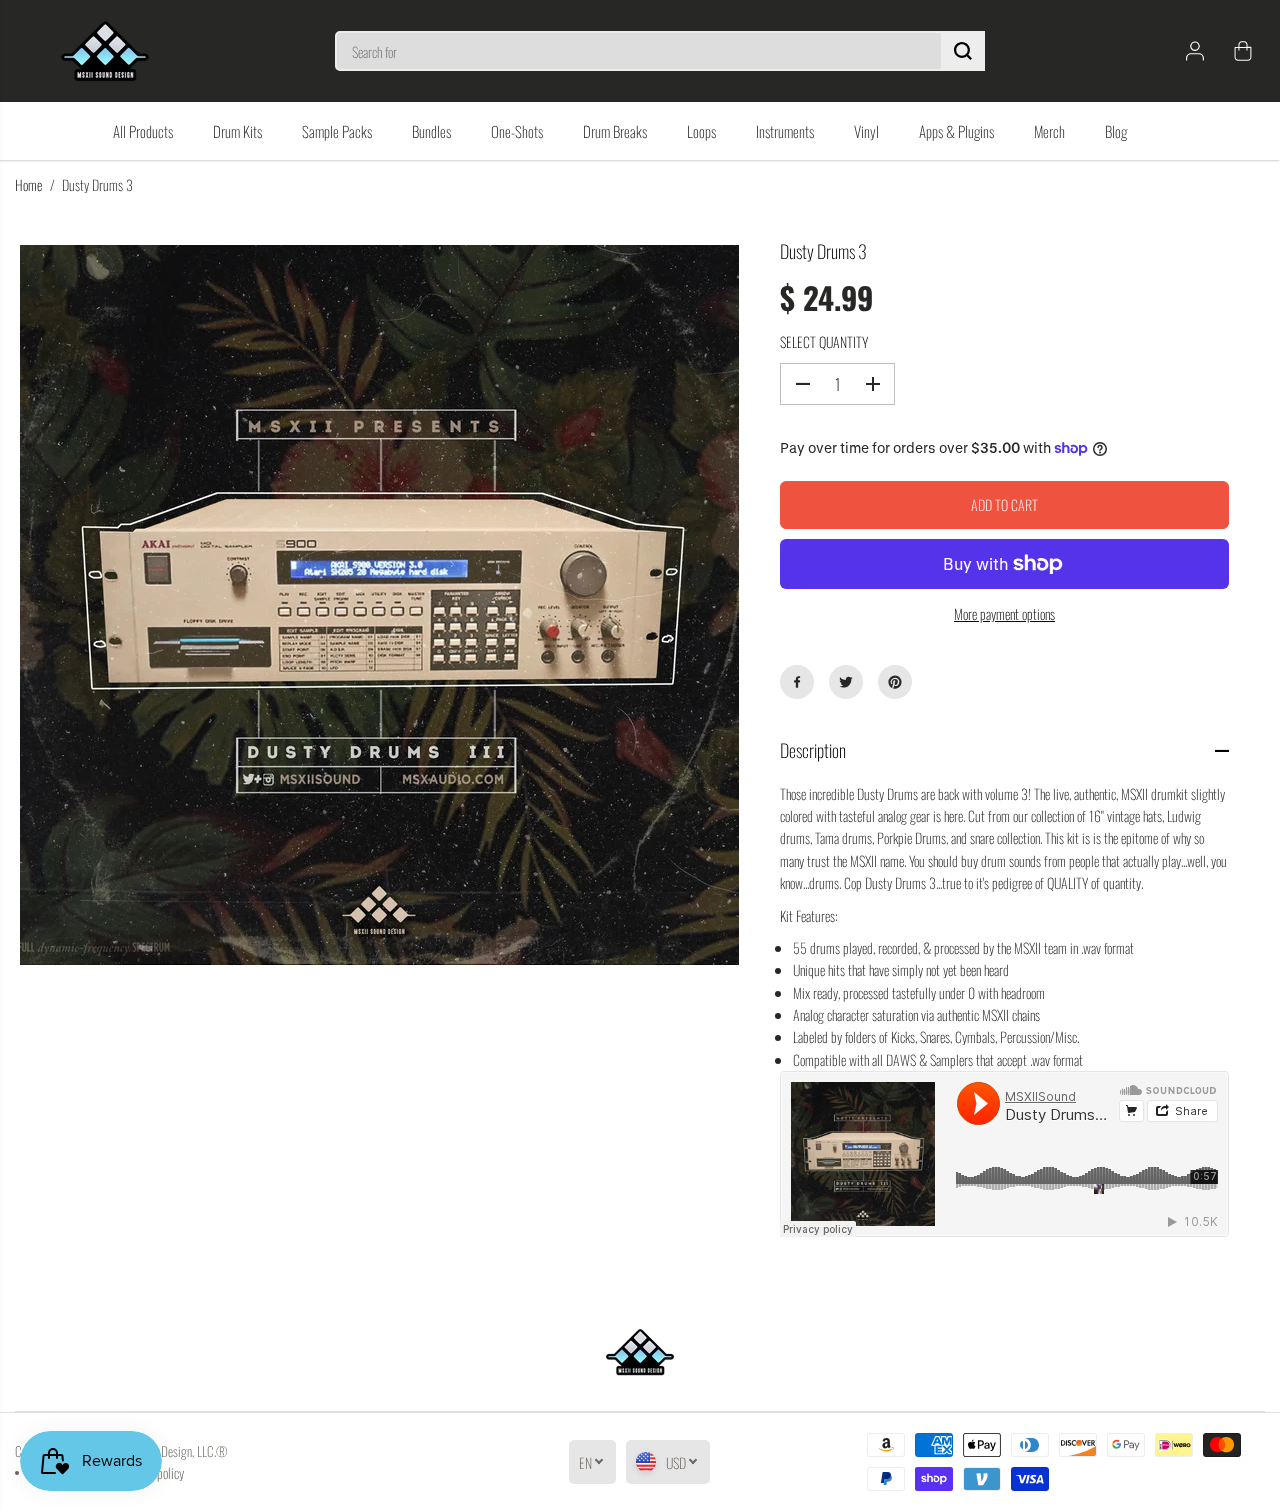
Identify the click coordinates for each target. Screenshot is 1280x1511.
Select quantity (824, 341)
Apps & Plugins (956, 131)
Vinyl (866, 131)
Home (28, 184)
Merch (1049, 131)
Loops (701, 131)
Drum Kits (237, 131)
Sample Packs (337, 131)
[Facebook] (797, 682)
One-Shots (517, 131)
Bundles (431, 131)
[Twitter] (846, 682)
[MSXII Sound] (105, 51)
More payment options (1004, 613)
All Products (143, 131)
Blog (1116, 131)
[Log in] (1195, 51)
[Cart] (1243, 51)
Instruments (785, 131)
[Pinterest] (895, 682)
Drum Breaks (615, 131)
